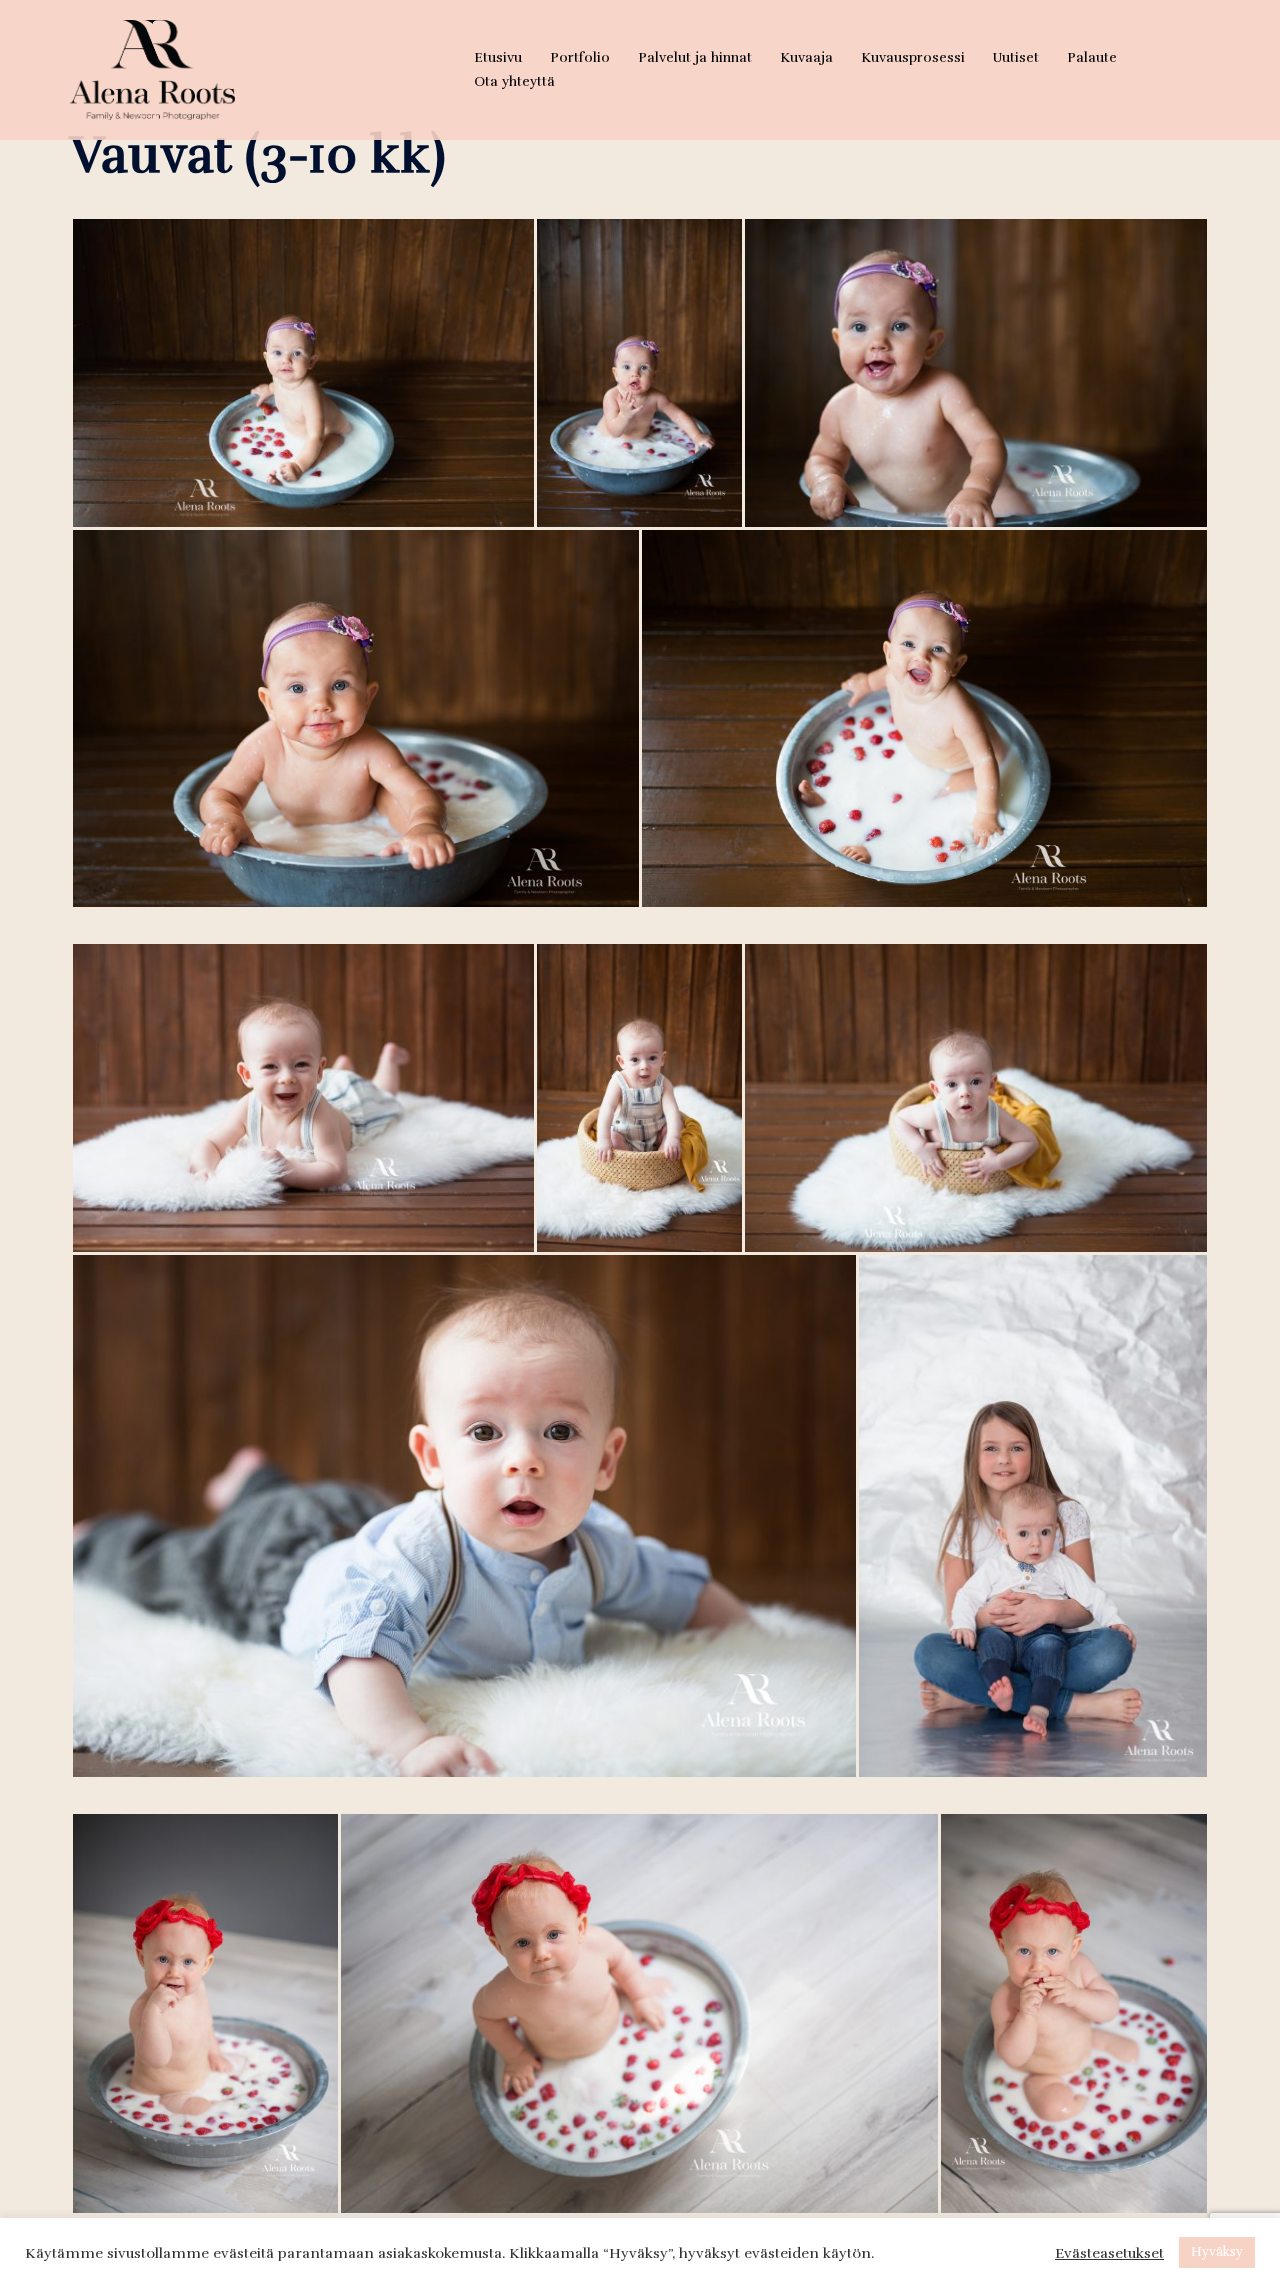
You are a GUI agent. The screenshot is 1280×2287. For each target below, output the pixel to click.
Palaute (1092, 57)
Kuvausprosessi (913, 57)
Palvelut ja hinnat (695, 57)
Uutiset (1016, 57)
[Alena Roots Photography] (152, 68)
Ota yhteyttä (514, 81)
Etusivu (498, 57)
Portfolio (580, 57)
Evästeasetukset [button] (1109, 2253)
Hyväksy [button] (1217, 2252)
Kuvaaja (806, 57)
